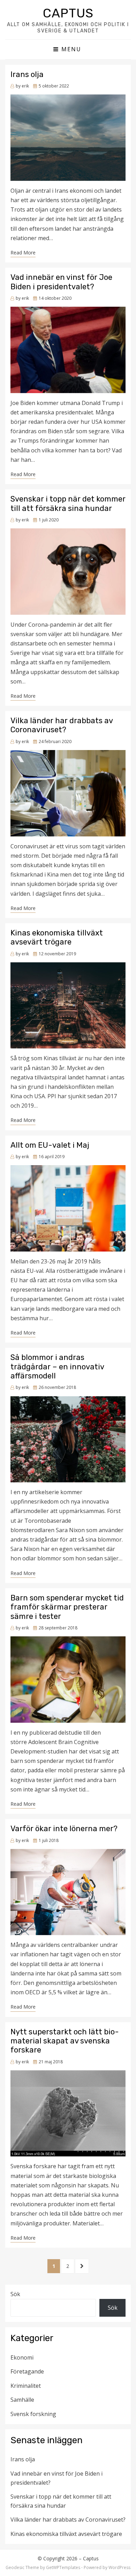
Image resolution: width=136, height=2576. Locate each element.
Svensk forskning (33, 2414)
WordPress (119, 2567)
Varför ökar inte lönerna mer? (65, 1829)
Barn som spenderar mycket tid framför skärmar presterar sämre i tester (67, 1607)
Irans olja (27, 74)
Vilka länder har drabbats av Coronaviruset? (62, 725)
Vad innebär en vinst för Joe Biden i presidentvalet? (61, 282)
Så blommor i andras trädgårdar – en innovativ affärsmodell (57, 1367)
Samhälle (22, 2400)
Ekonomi (22, 2357)
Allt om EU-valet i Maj (50, 1145)
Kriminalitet (26, 2386)
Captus (68, 13)
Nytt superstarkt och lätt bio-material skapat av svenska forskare (65, 2041)
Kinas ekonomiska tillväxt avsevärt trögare (57, 937)
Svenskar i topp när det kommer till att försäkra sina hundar (68, 503)
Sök (15, 2294)
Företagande (27, 2371)
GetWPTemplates (63, 2567)
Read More (23, 253)
